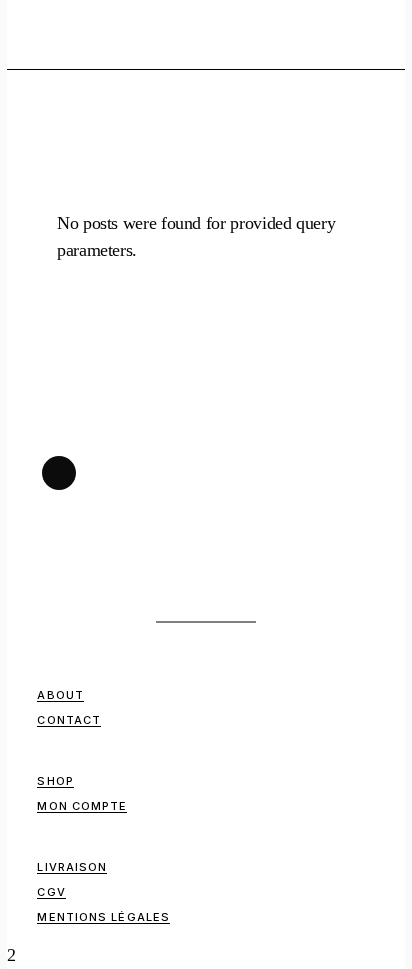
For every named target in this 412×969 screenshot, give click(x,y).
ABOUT (60, 695)
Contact (69, 720)
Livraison (72, 867)
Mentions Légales (103, 917)
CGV (51, 892)
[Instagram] (59, 473)
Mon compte (82, 806)
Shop (55, 781)
